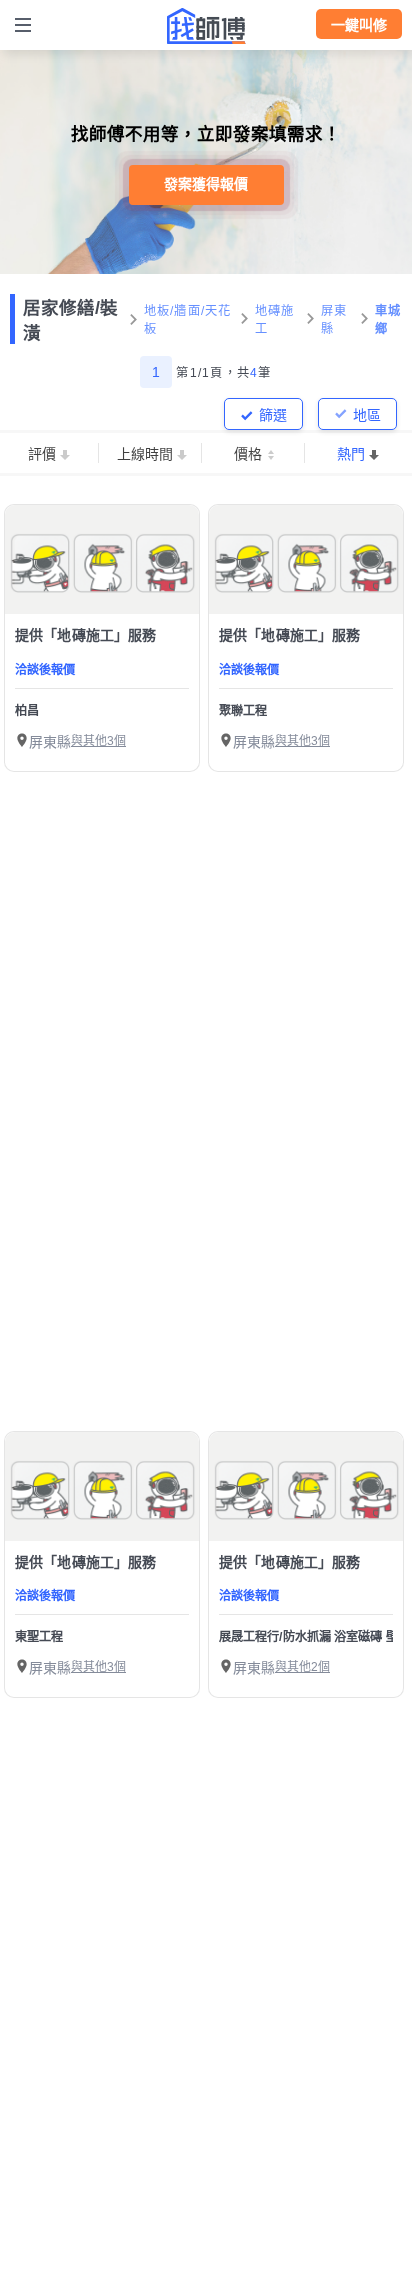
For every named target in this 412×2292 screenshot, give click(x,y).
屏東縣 (334, 320)
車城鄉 (388, 320)
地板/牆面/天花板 (188, 320)
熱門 (351, 454)
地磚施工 (275, 320)
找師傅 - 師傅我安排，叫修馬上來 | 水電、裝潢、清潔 (206, 26)
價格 (248, 454)
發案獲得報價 (206, 184)
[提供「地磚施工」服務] (102, 559)
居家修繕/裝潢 (70, 320)
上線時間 (145, 454)
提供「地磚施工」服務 (86, 635)
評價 (42, 454)
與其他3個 (98, 741)
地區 (367, 415)
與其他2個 (302, 1667)
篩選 (273, 415)
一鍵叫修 (359, 25)
